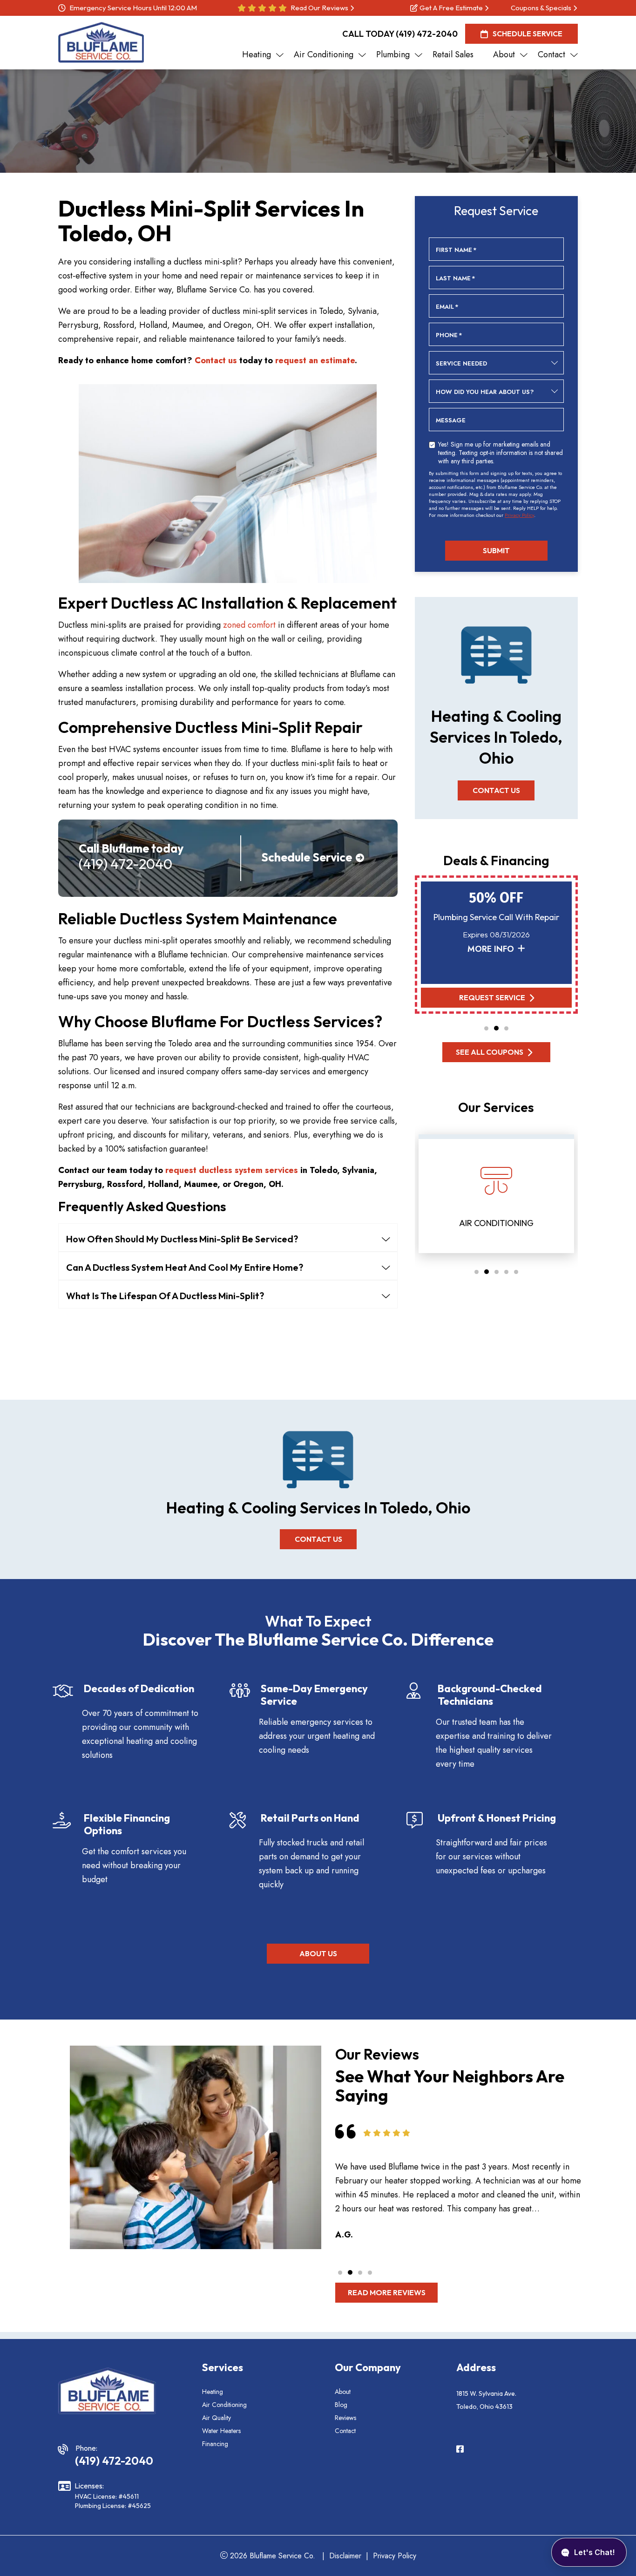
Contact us (216, 360)
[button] (486, 1028)
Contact (345, 2431)
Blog (341, 2405)
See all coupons (490, 1052)
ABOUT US (318, 1953)
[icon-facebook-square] (461, 2450)
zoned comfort (249, 625)
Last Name (456, 278)
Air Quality (217, 2418)
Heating (213, 2392)
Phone (449, 335)
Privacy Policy (519, 515)
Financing (215, 2444)
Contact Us (496, 790)
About (343, 2392)
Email (447, 307)
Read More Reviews (387, 2292)
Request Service (492, 997)
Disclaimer (345, 2556)
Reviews (345, 2418)
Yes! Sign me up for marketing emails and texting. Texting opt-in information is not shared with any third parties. (501, 452)
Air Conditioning (224, 2405)
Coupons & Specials (541, 8)
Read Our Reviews (319, 8)
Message (451, 420)
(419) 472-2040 (427, 34)
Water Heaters (221, 2431)
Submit (496, 550)
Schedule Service (528, 34)
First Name (456, 250)
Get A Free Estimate (451, 8)
